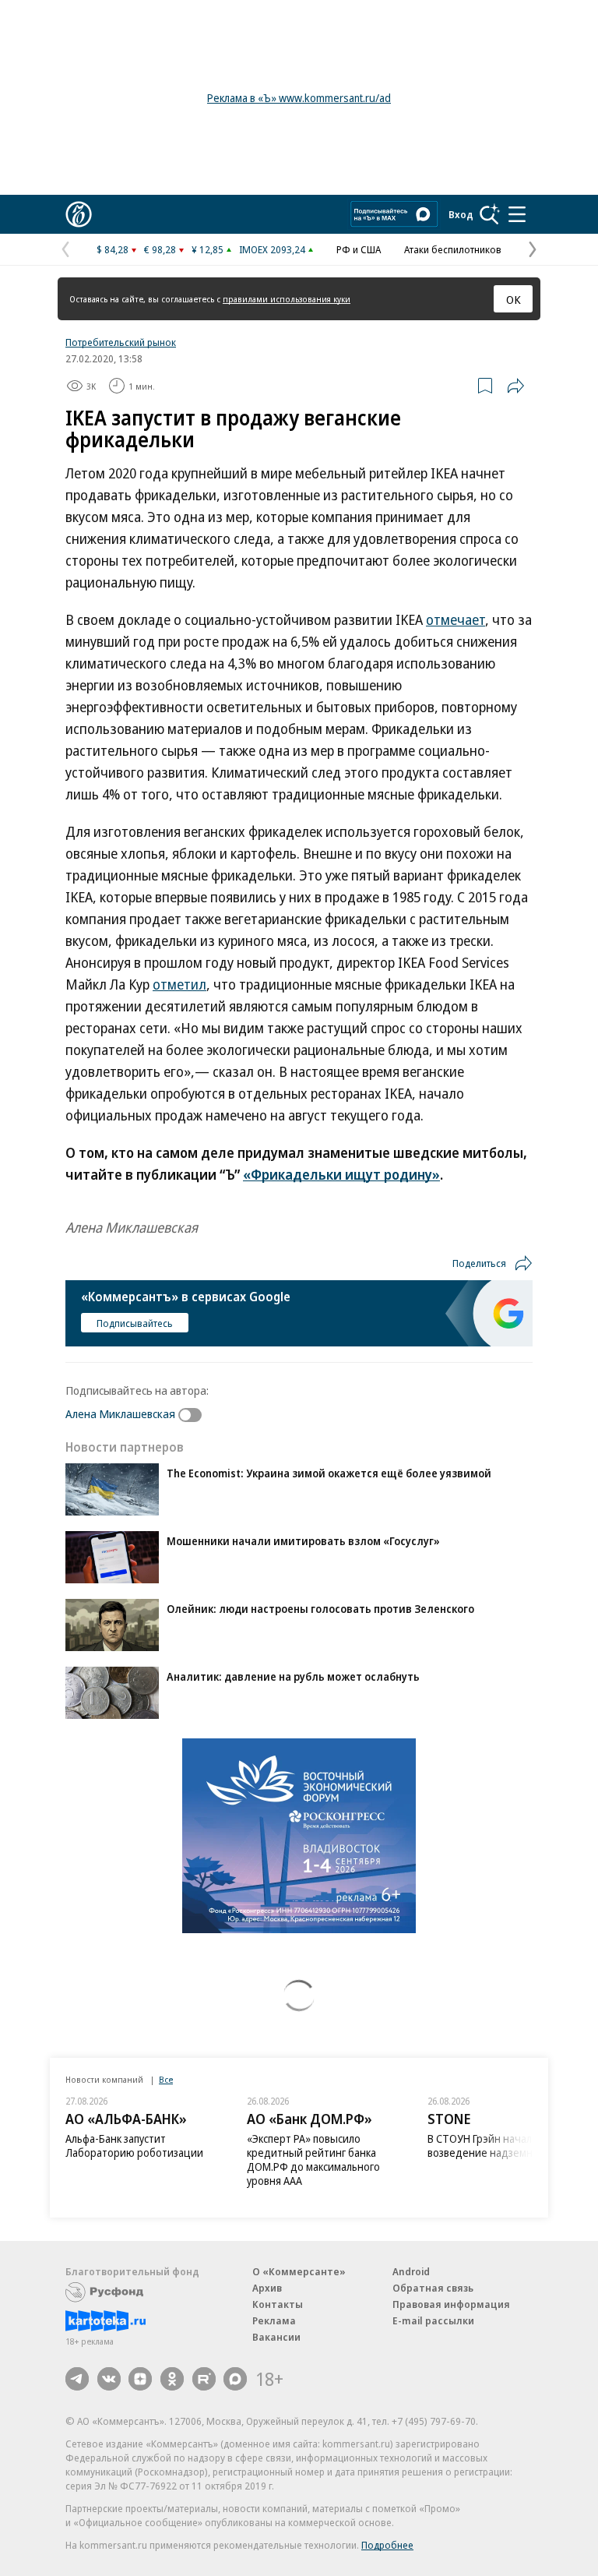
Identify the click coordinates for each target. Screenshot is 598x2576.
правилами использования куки (287, 299)
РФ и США (359, 249)
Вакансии (276, 2337)
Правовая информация (451, 2304)
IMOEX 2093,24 (272, 249)
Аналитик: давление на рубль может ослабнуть (293, 1676)
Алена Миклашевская (120, 1413)
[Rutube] (204, 2379)
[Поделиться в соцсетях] (515, 386)
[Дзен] (140, 2379)
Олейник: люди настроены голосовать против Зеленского (320, 1609)
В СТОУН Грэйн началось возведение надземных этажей (506, 2145)
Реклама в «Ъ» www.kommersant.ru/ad (299, 98)
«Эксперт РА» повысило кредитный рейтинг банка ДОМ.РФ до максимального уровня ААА (313, 2160)
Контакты (278, 2304)
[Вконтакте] (109, 2379)
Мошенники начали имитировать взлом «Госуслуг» (303, 1541)
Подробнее (387, 2545)
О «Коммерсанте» (299, 2271)
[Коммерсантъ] (79, 214)
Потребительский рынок (121, 342)
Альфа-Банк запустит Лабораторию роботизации (134, 2145)
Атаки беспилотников (453, 249)
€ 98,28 (160, 249)
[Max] (235, 2379)
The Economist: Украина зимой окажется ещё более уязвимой (329, 1473)
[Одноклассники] (172, 2379)
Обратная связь (433, 2288)
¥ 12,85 (208, 249)
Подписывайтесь (135, 1323)
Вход (461, 214)
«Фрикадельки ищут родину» (341, 1174)
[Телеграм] (77, 2379)
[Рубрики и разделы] (517, 214)
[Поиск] (490, 214)
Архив (267, 2288)
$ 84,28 (113, 249)
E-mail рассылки (433, 2320)
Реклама (274, 2320)
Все (166, 2079)
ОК (514, 299)
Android (411, 2271)
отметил (179, 984)
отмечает (456, 619)
